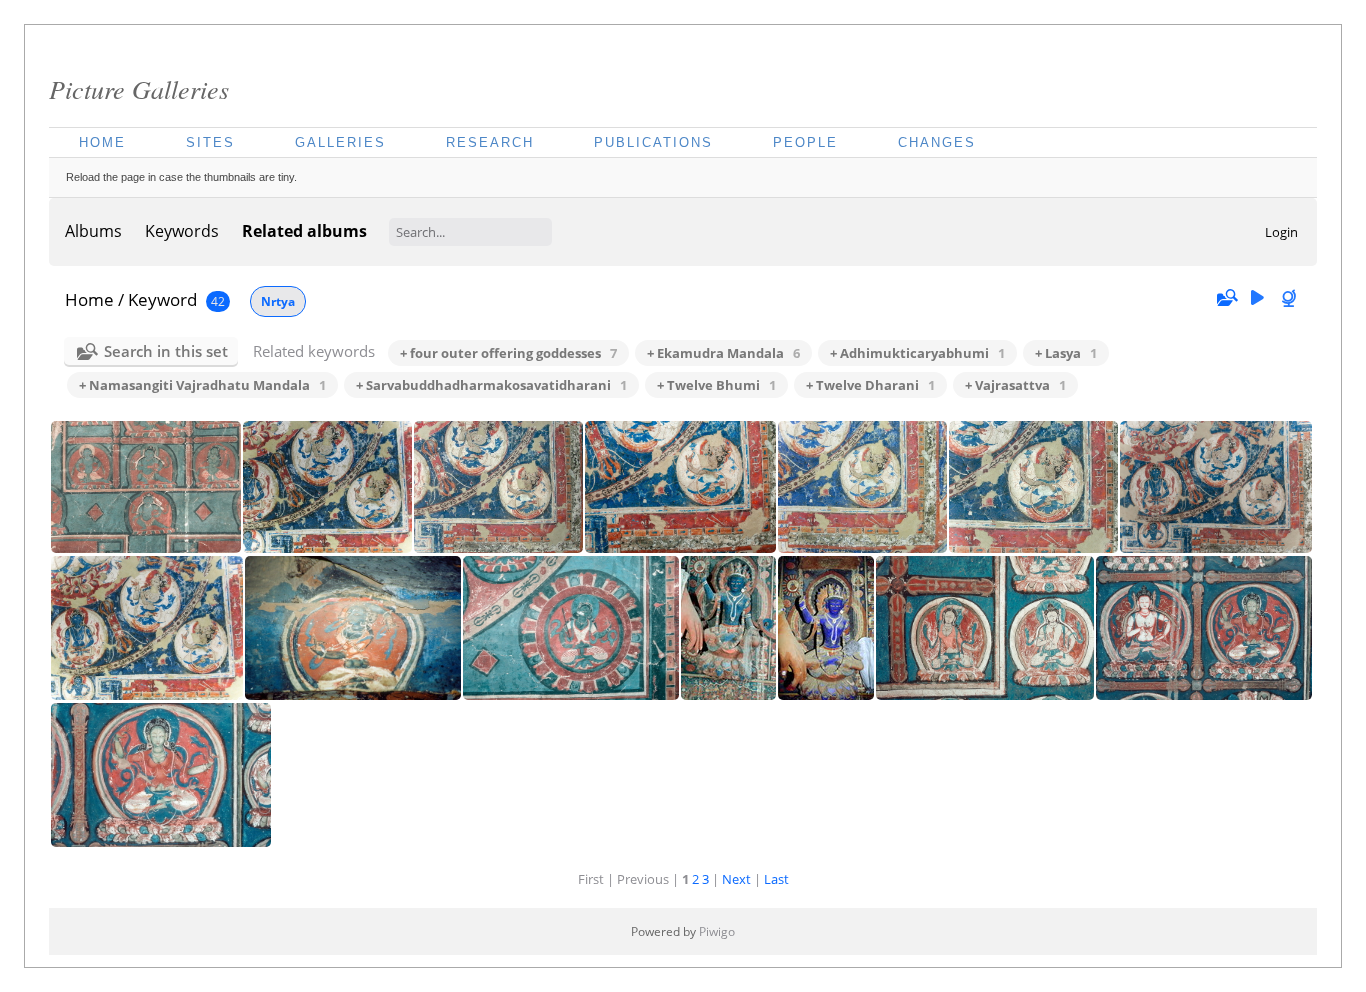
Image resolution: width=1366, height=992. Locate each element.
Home (102, 142)
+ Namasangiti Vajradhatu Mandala (202, 385)
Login (1281, 232)
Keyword (162, 299)
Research (490, 142)
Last (776, 879)
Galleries (340, 142)
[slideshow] (1257, 298)
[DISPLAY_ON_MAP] (1291, 298)
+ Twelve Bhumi (716, 385)
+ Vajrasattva (1015, 385)
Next (736, 879)
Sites (210, 142)
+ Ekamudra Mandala (723, 353)
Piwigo (717, 931)
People (805, 142)
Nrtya (278, 301)
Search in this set (166, 351)
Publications (653, 142)
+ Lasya (1066, 353)
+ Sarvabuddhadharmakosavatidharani (491, 385)
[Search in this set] (1226, 298)
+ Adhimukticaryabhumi (917, 353)
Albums (93, 231)
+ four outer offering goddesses (508, 353)
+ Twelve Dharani (870, 385)
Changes (937, 142)
